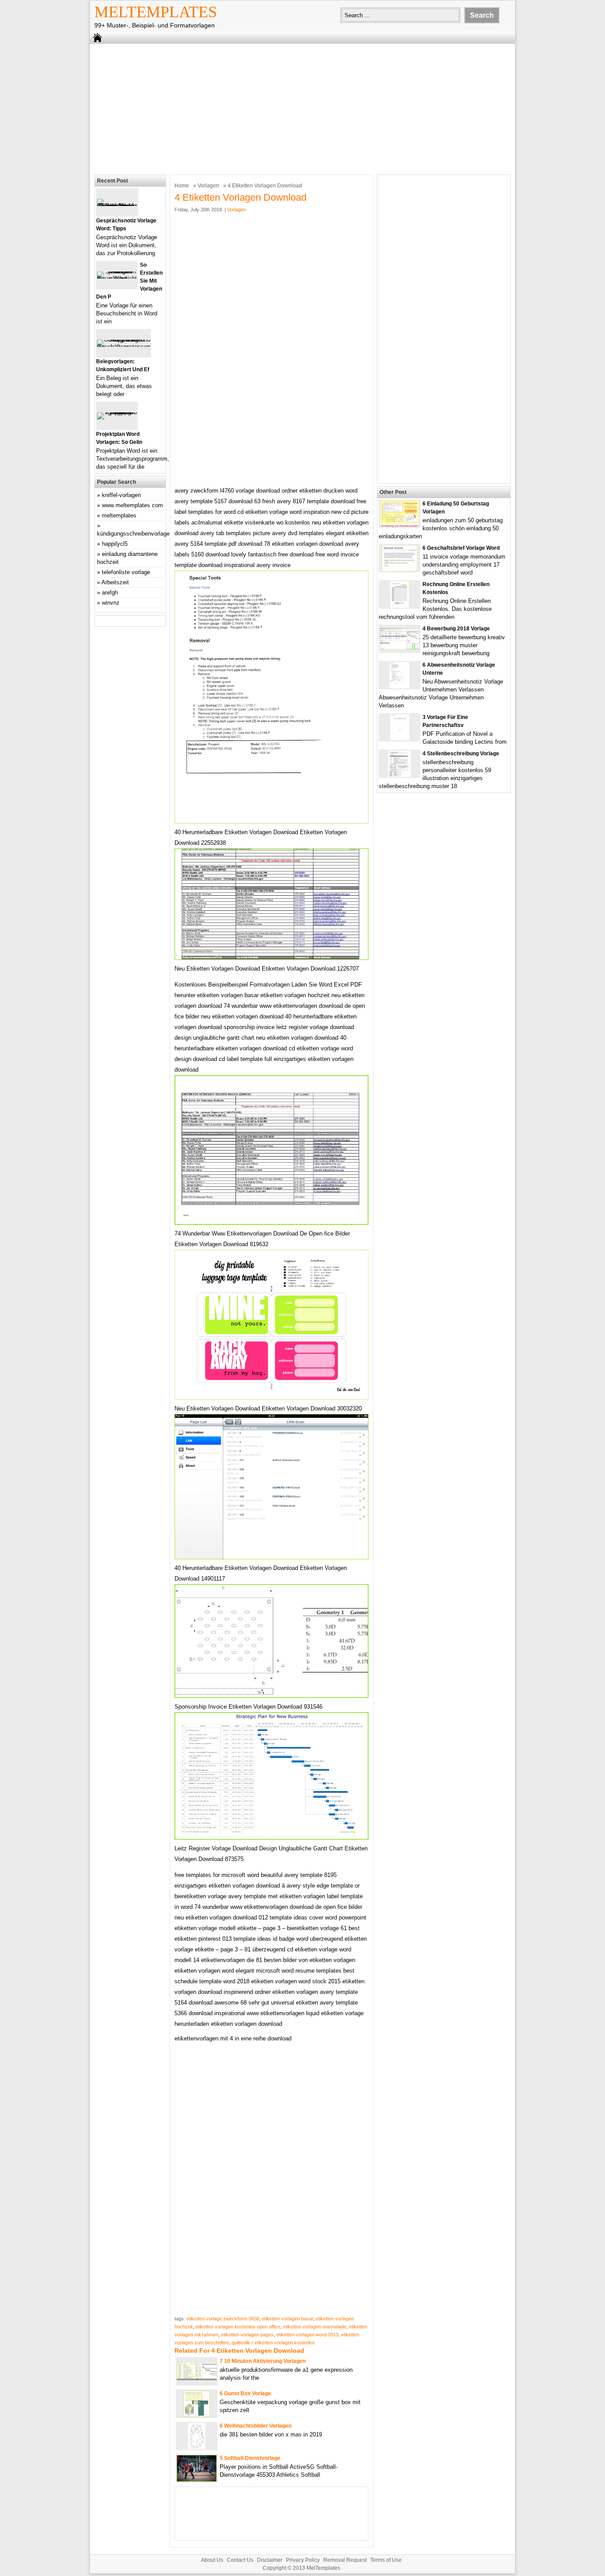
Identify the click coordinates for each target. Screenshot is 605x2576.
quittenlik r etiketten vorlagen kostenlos (273, 2343)
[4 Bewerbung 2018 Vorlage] (399, 648)
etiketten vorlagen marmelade (315, 2327)
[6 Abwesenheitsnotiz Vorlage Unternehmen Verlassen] (399, 686)
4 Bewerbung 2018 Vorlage (456, 629)
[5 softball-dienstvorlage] (197, 2480)
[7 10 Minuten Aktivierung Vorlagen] (197, 2378)
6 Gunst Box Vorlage (245, 2393)
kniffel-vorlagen (121, 495)
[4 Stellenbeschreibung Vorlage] (399, 775)
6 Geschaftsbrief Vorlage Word (461, 548)
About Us (212, 2560)
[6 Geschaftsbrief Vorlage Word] (399, 569)
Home (182, 186)
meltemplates (119, 515)
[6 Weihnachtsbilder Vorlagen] (197, 2447)
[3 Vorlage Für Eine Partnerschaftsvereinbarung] (400, 739)
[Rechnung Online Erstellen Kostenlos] (399, 606)
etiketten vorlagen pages (247, 2335)
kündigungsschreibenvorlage (133, 534)
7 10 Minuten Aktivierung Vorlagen (263, 2361)
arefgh (110, 593)
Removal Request (345, 2560)
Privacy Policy (303, 2560)
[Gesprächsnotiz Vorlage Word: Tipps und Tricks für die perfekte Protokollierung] (117, 206)
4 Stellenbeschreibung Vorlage (461, 754)
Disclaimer (270, 2560)
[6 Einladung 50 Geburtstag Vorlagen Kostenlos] (400, 525)
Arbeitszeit (115, 582)
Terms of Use (386, 2560)
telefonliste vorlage (126, 572)
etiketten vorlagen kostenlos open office (238, 2327)
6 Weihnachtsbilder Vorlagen (256, 2426)
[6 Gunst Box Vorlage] (197, 2415)
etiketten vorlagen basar (287, 2319)
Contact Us (240, 2560)
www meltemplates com (132, 505)
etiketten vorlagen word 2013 (307, 2335)
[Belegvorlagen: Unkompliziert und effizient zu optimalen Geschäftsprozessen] (124, 347)
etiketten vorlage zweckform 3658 (223, 2319)
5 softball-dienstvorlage (250, 2458)
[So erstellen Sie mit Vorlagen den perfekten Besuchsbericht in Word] (117, 278)
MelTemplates (156, 12)
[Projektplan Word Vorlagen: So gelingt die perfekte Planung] (117, 412)
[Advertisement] (302, 108)
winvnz (111, 603)
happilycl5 (115, 544)
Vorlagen (208, 186)
